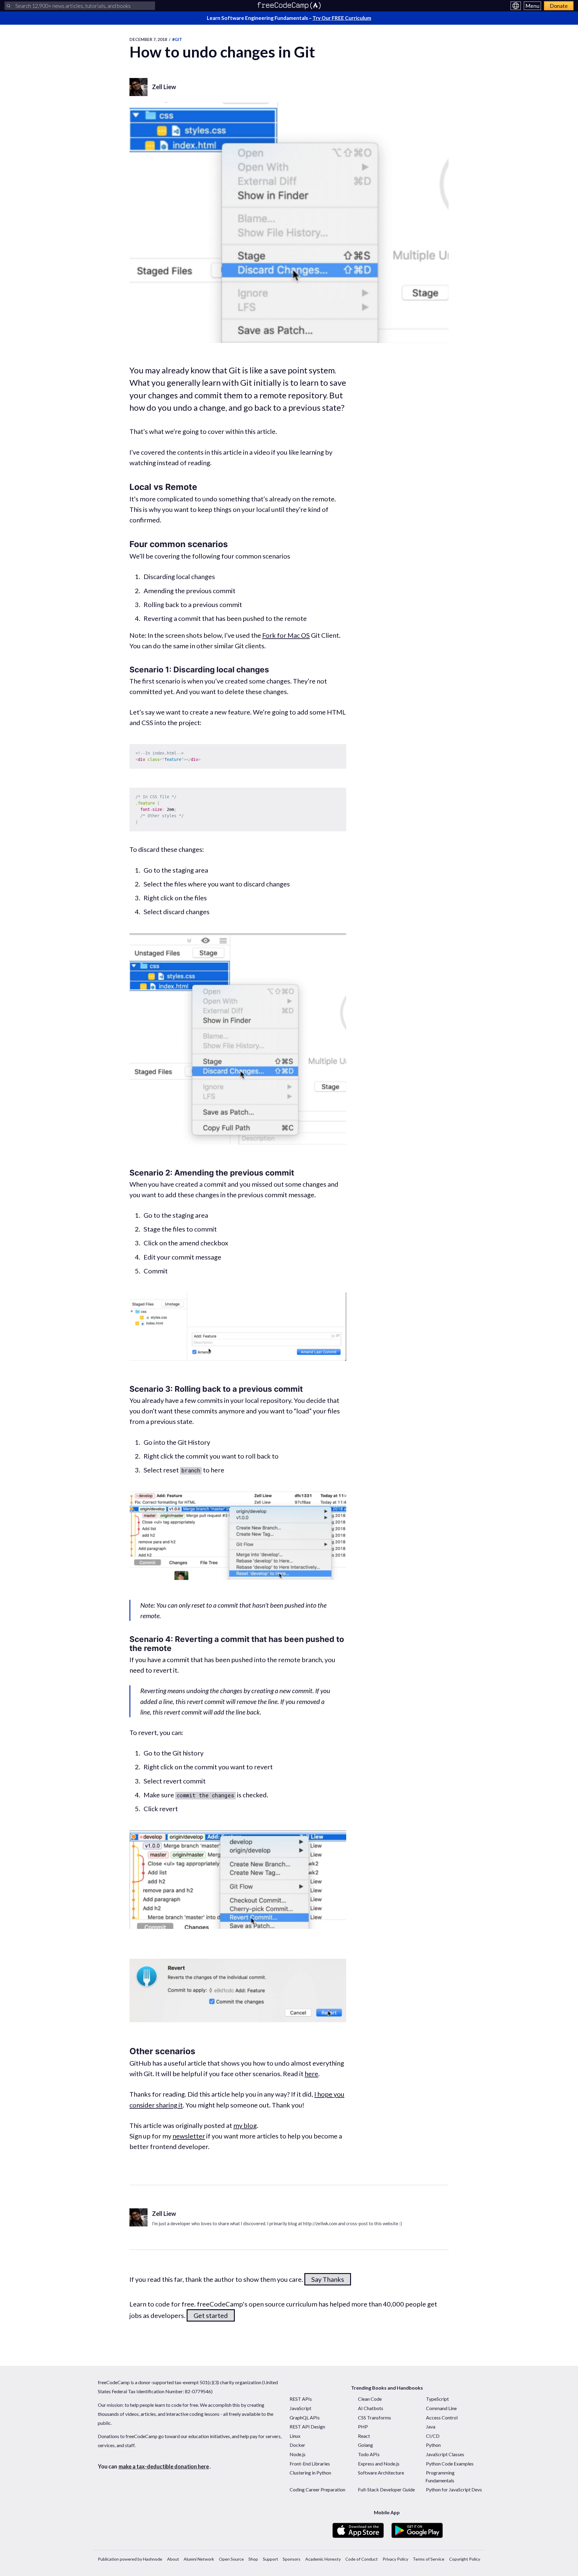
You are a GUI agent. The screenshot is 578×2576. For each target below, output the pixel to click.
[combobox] (80, 6)
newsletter (189, 2136)
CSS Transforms (374, 2417)
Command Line (441, 2408)
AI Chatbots (371, 2408)
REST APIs (301, 2399)
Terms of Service (429, 2559)
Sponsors (292, 2559)
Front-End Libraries (310, 2464)
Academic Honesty (323, 2559)
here (311, 2074)
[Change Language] (516, 6)
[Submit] (8, 6)
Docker (297, 2445)
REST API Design (307, 2426)
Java (431, 2426)
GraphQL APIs (305, 2417)
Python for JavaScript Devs (454, 2489)
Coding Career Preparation (317, 2489)
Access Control (442, 2417)
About (173, 2559)
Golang (365, 2445)
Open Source (231, 2559)
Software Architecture (381, 2473)
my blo (243, 2125)
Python (433, 2445)
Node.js (298, 2454)
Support (270, 2559)
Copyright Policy (465, 2559)
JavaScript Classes (445, 2454)
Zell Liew (164, 87)
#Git (177, 39)
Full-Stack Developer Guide (386, 2489)
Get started (211, 2315)
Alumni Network (199, 2559)
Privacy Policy (395, 2559)
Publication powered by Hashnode (130, 2559)
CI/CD (433, 2436)
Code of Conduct (362, 2559)
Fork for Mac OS (286, 635)
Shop (253, 2559)
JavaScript (300, 2408)
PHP (363, 2426)
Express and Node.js (379, 2464)
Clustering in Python (310, 2473)
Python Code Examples (450, 2464)
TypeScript (437, 2399)
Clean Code (370, 2399)
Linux (295, 2436)
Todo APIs (369, 2454)
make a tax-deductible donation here (164, 2466)
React (364, 2436)
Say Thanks (328, 2279)
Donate (559, 6)
